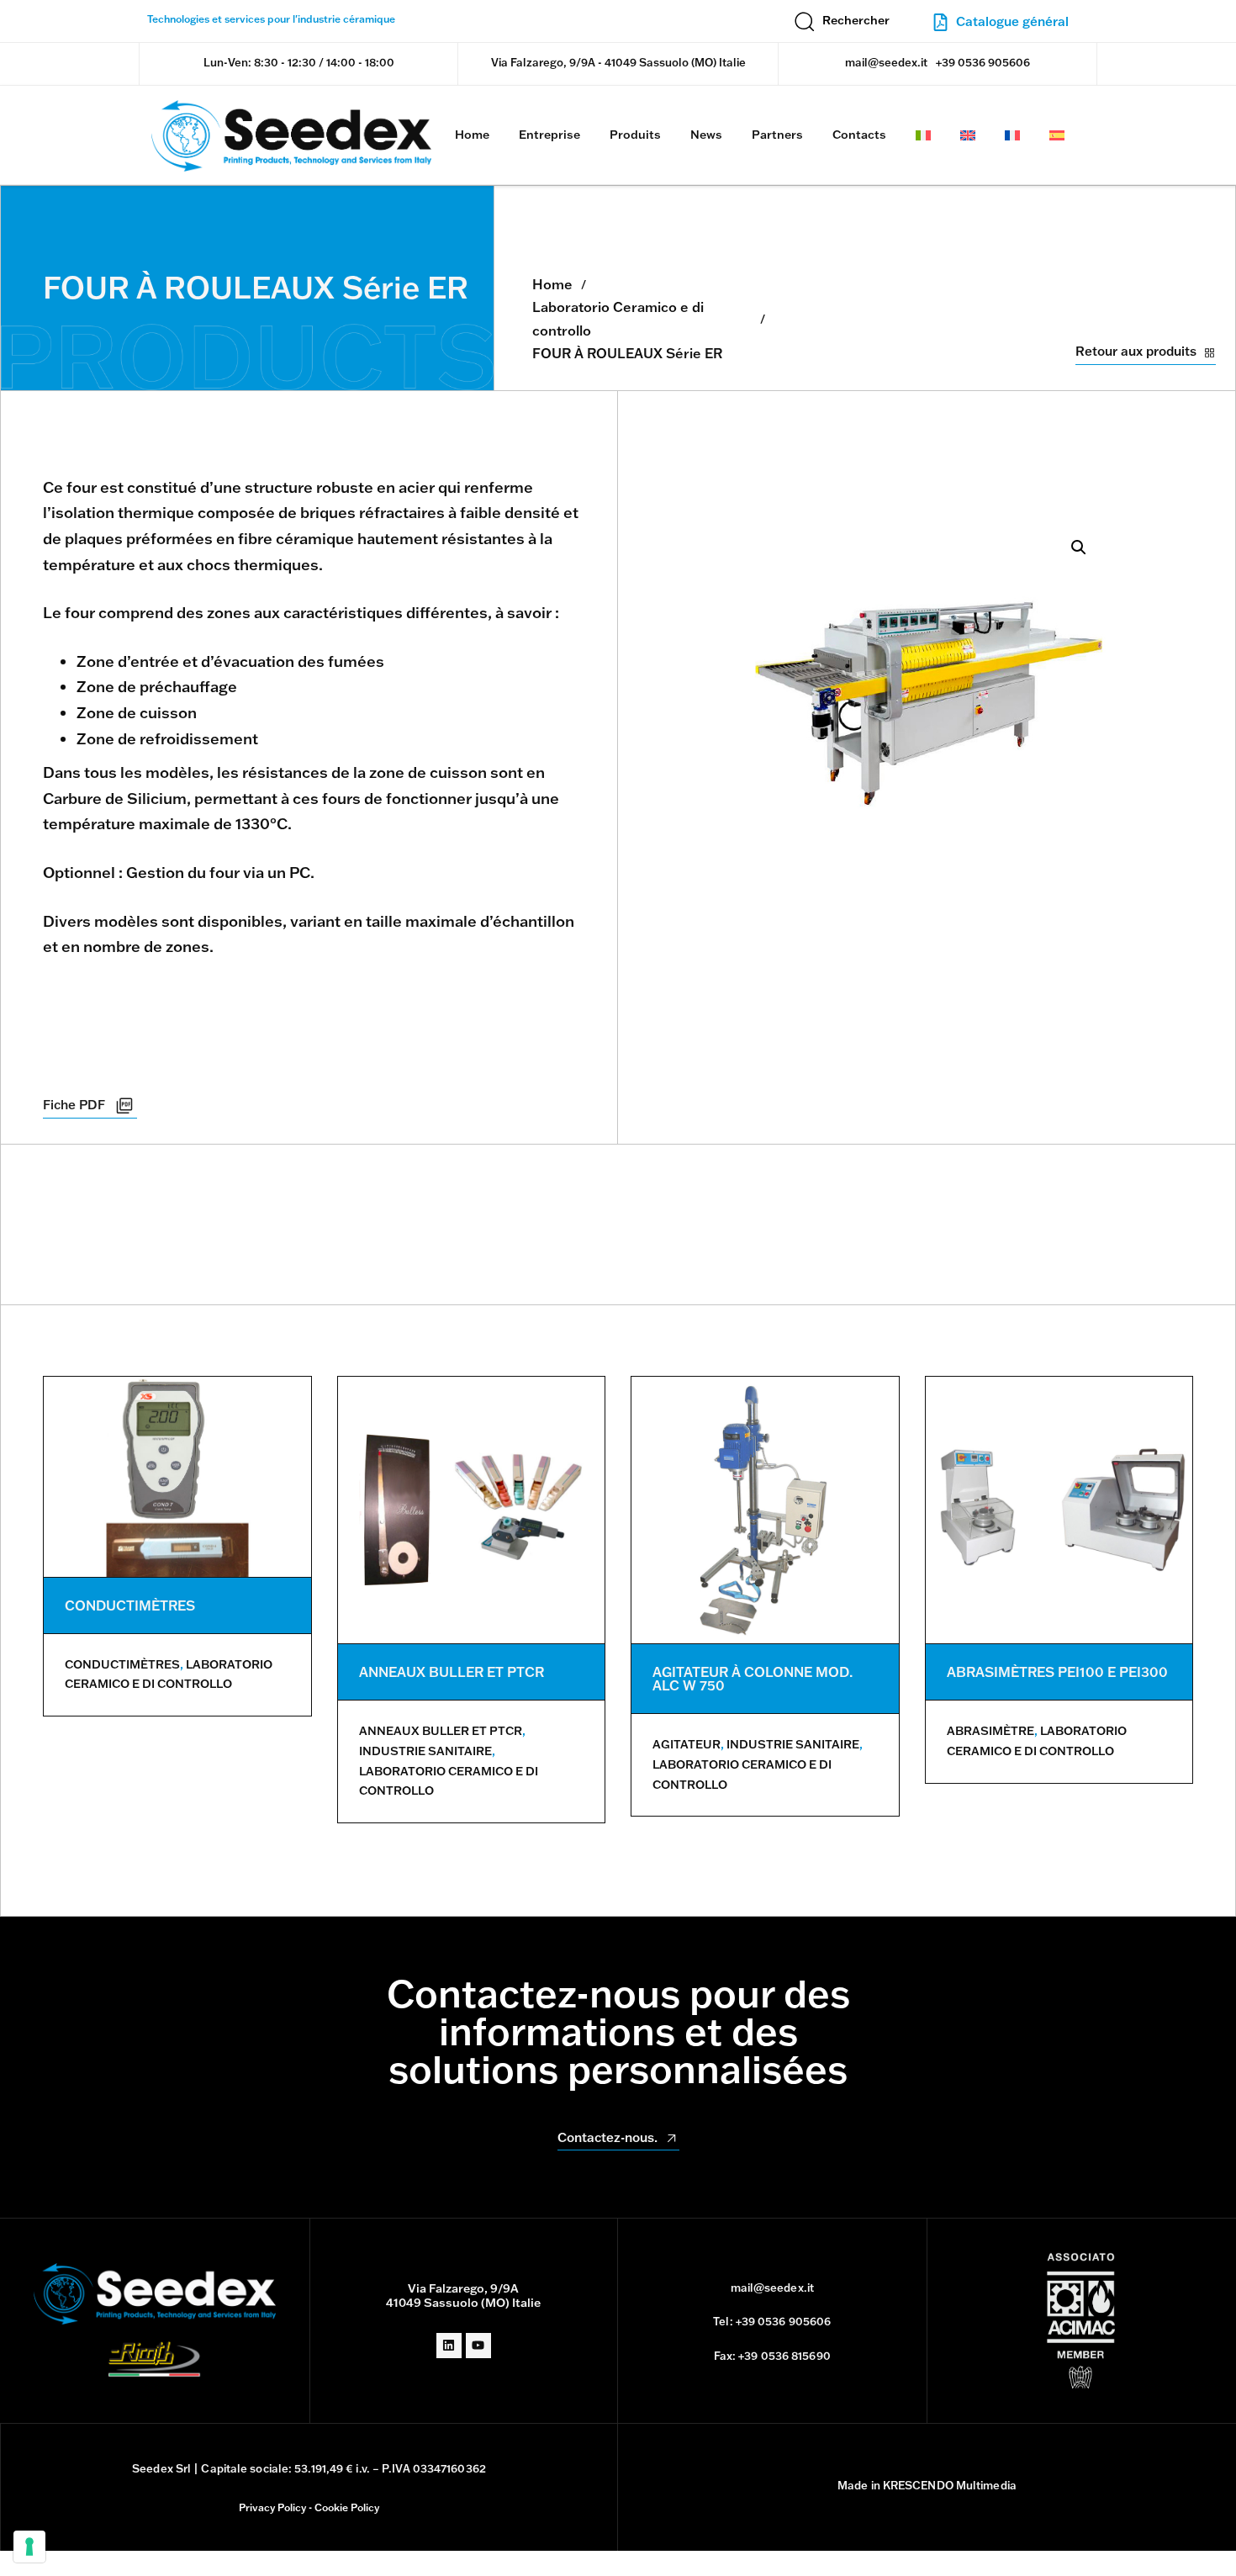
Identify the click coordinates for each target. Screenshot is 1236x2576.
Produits (635, 135)
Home (472, 135)
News (706, 135)
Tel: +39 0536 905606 (772, 2321)
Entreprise (549, 135)
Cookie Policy (347, 2507)
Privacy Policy (272, 2507)
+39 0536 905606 (983, 62)
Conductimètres (122, 1664)
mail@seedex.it (886, 62)
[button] (842, 21)
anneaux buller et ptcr (441, 1731)
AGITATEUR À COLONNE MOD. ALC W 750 (753, 1679)
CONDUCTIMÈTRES (130, 1605)
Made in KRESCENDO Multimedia (927, 2485)
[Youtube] (478, 2346)
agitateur (687, 1744)
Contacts (859, 135)
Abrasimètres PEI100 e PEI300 (1057, 1672)
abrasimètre (990, 1731)
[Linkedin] (449, 2346)
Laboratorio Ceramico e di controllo (618, 318)
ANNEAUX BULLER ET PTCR (452, 1672)
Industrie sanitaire (425, 1751)
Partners (777, 135)
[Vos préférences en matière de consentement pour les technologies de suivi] (29, 2547)
